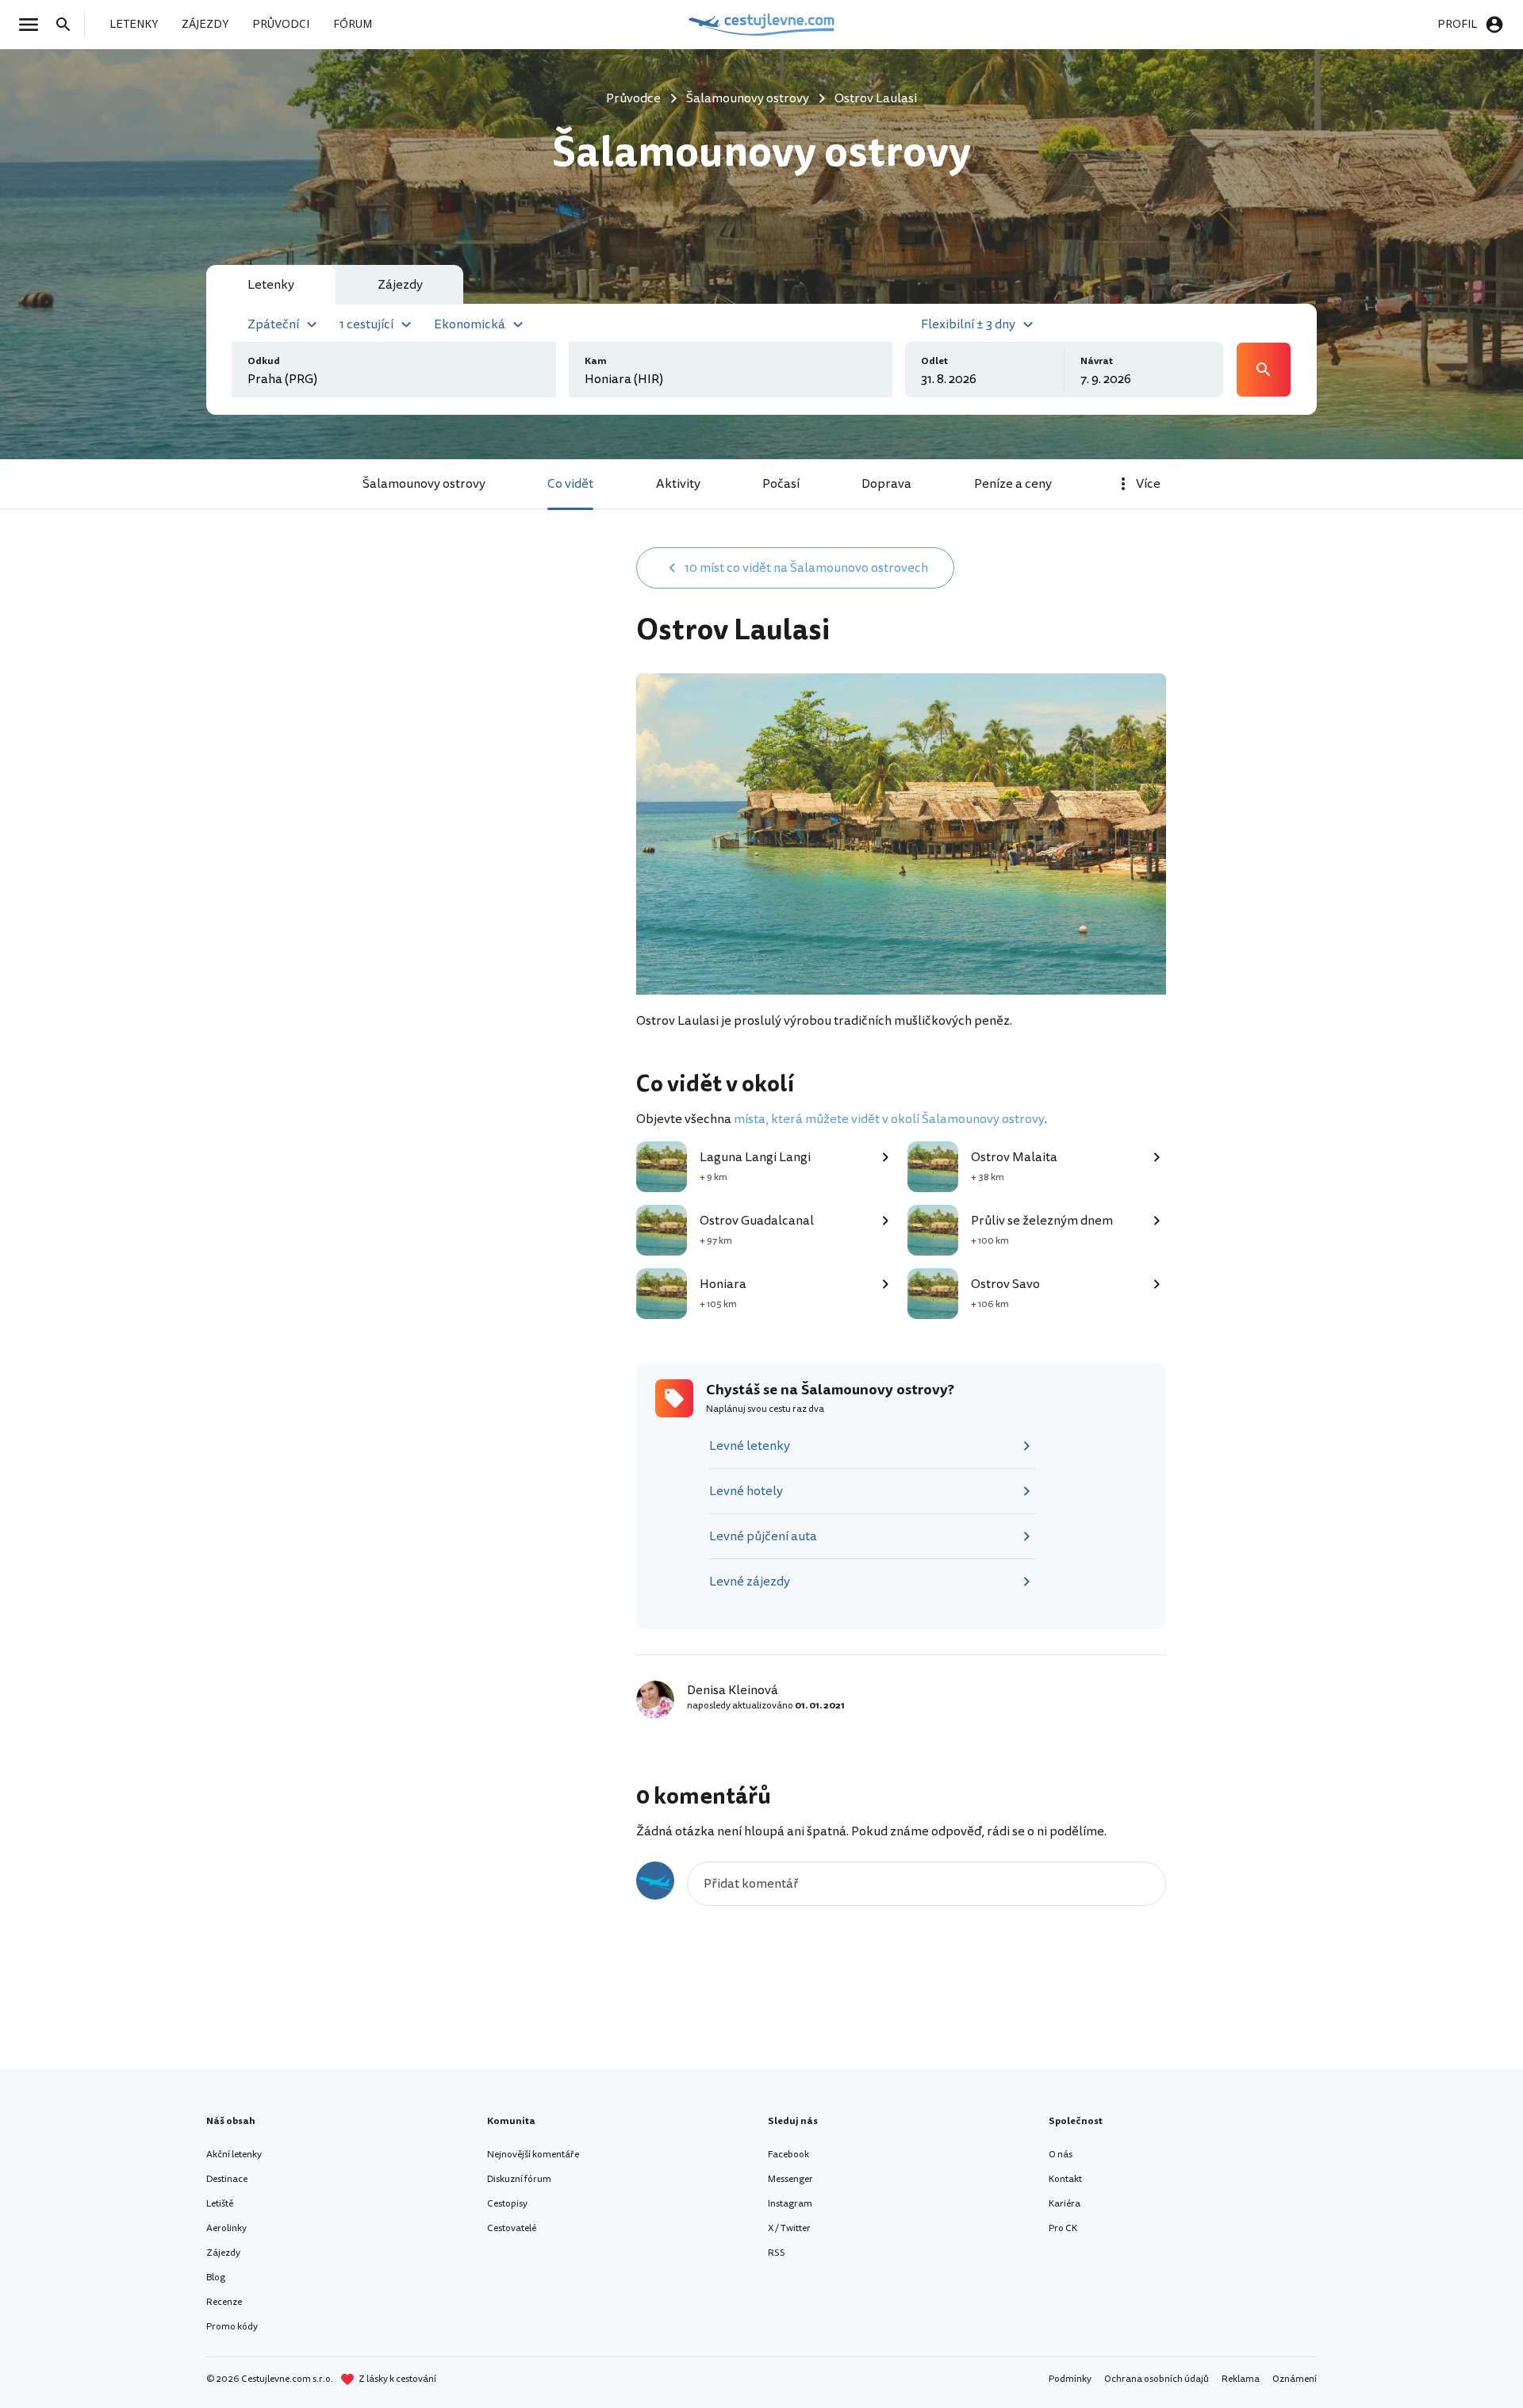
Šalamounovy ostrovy (424, 484)
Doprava (886, 484)
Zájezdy (223, 2253)
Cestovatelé (512, 2228)
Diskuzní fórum (519, 2179)
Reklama (1241, 2379)
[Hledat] (68, 25)
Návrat (1097, 361)
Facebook (788, 2155)
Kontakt (1065, 2179)
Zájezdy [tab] (400, 285)
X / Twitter (789, 2228)
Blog (216, 2278)
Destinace (227, 2179)
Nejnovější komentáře (533, 2155)
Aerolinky (226, 2228)
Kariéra (1065, 2204)
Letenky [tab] (271, 285)
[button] (284, 323)
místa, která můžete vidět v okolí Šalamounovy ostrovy (889, 1119)
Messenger (790, 2179)
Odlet (934, 361)
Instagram (790, 2204)
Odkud (264, 361)
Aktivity (678, 484)
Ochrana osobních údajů (1157, 2379)
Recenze (224, 2302)
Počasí (781, 484)
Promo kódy (232, 2327)
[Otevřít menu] (33, 25)
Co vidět (570, 484)
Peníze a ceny (1013, 484)
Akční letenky (234, 2155)
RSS (777, 2253)
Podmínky (1070, 2379)
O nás (1061, 2155)
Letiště (220, 2204)
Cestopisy (507, 2204)
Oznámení (1295, 2379)
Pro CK (1063, 2228)
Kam (596, 361)
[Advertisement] (478, 672)
